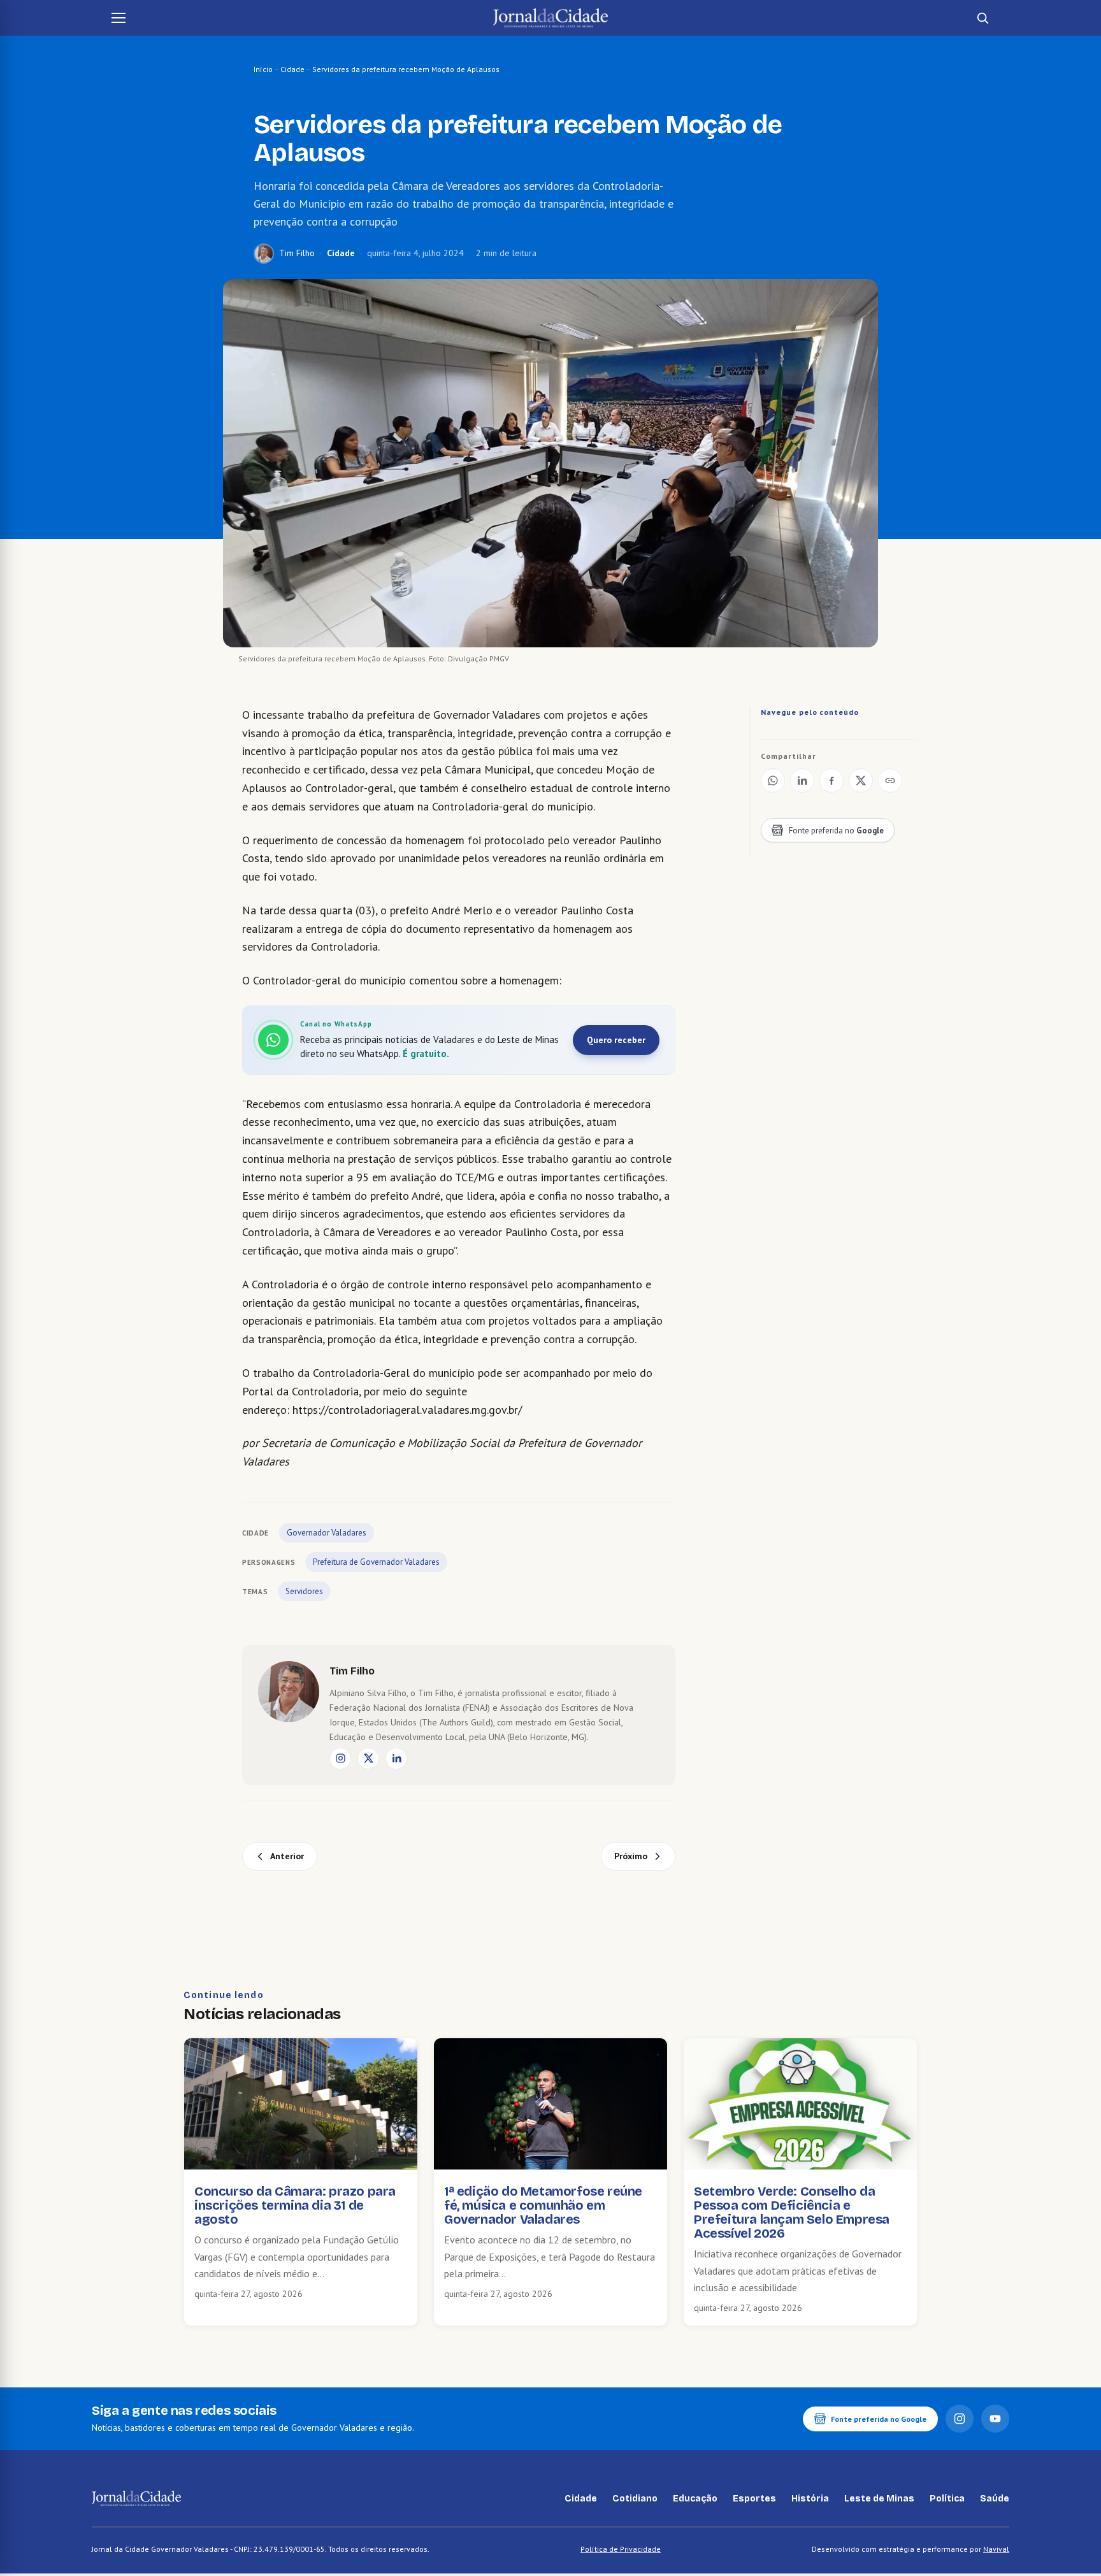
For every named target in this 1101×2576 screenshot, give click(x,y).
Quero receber (616, 1040)
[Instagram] (340, 1759)
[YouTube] (995, 2419)
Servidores (304, 1591)
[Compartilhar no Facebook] (831, 781)
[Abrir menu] (119, 18)
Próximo (631, 1856)
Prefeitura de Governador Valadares (376, 1562)
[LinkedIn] (396, 1759)
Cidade (292, 69)
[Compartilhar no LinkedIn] (802, 781)
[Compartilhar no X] (861, 781)
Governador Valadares (327, 1533)
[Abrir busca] (982, 18)
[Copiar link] (890, 781)
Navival (996, 2549)
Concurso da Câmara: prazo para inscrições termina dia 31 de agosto (295, 2205)
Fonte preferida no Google (879, 2419)
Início (263, 69)
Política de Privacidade (621, 2549)
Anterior (287, 1856)
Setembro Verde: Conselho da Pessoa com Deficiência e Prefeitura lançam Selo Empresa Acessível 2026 (792, 2212)
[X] (368, 1759)
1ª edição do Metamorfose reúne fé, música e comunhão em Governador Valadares (543, 2205)
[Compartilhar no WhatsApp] (773, 781)
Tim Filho (297, 253)
